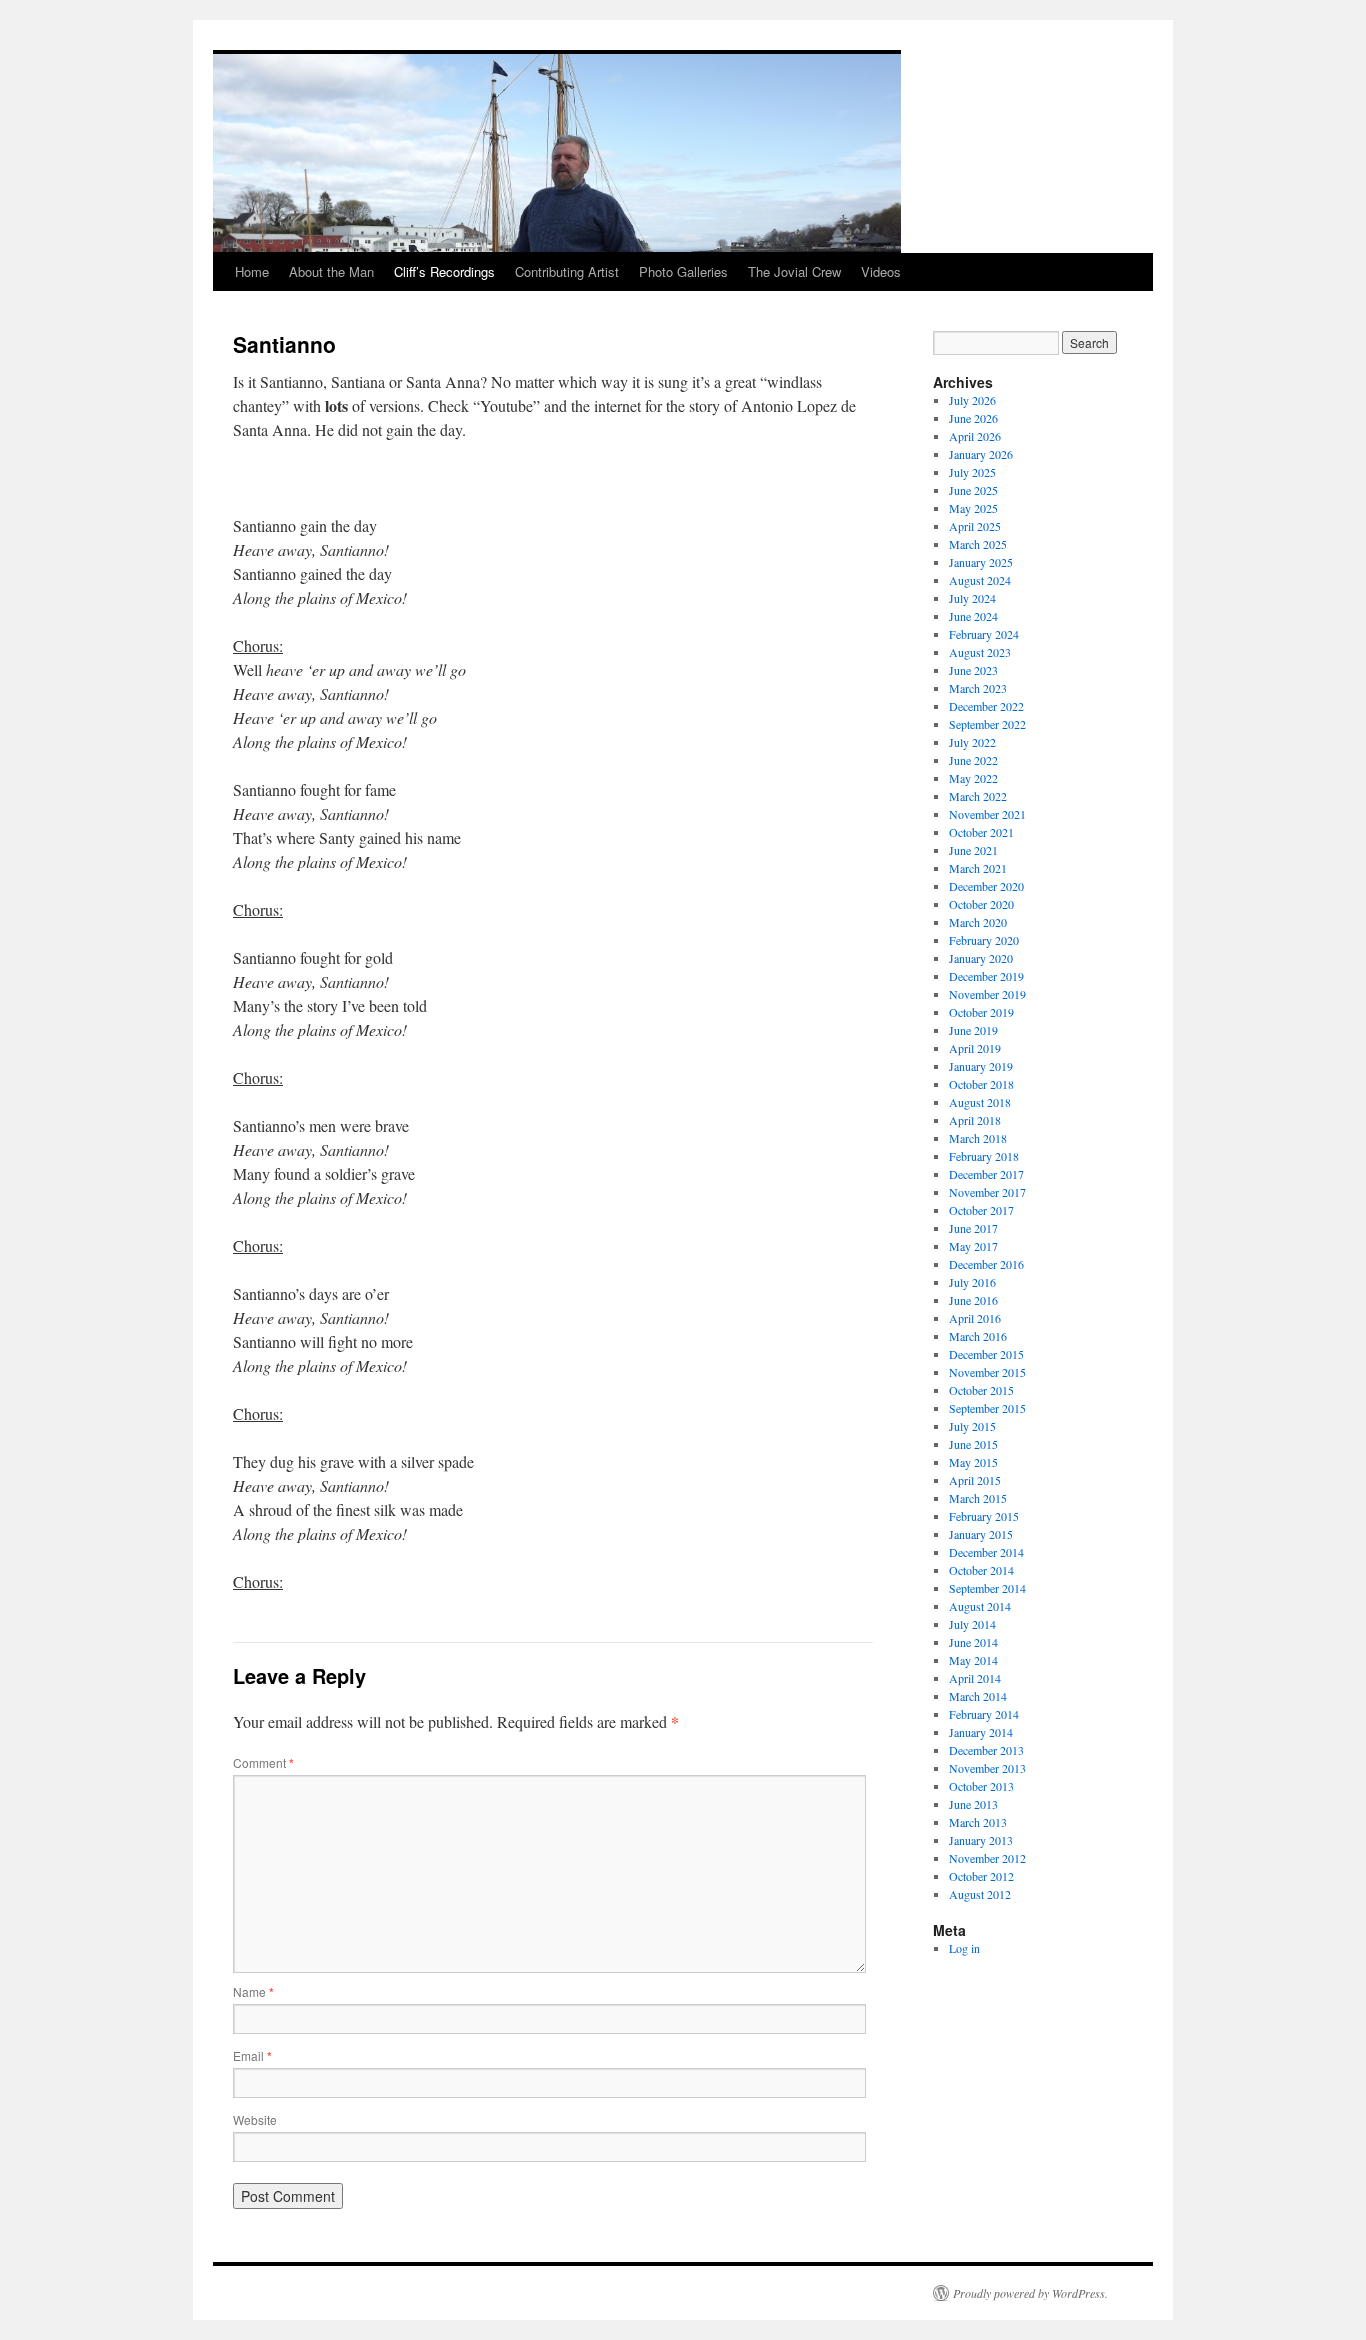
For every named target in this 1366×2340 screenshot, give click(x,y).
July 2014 (972, 1624)
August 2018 (980, 1102)
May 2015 (973, 1462)
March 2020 (978, 922)
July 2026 (972, 400)
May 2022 (973, 778)
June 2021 (973, 850)
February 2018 (984, 1156)
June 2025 (973, 490)
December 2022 (986, 706)
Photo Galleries (683, 271)
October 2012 (981, 1876)
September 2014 (987, 1588)
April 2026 (975, 436)
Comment (263, 1762)
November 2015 (987, 1372)
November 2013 (987, 1768)
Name (253, 1991)
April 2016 (975, 1318)
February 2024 (984, 634)
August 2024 (980, 580)
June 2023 (973, 670)
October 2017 (981, 1210)
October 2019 (981, 1012)
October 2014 (981, 1570)
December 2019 (986, 976)
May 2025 (973, 508)
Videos (881, 271)
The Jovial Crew (794, 271)
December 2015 (986, 1354)
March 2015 (978, 1498)
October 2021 (981, 832)
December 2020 (986, 886)
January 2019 (981, 1066)
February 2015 (984, 1516)
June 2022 (973, 760)
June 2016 (973, 1300)
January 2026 (981, 454)
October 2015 (981, 1390)
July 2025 (972, 472)
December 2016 (986, 1264)
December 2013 (986, 1750)
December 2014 (986, 1552)
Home (252, 271)
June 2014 (973, 1642)
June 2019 (973, 1030)
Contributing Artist (567, 271)
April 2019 (975, 1048)
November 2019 (987, 994)
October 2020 (981, 904)
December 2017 (986, 1174)
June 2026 (973, 418)
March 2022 (978, 796)
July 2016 (972, 1282)
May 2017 (973, 1246)
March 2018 (978, 1138)
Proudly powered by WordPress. (1030, 2293)
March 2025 (978, 544)
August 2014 (980, 1606)
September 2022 (987, 724)
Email (252, 2055)
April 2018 (975, 1120)
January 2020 (981, 958)
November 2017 (987, 1192)
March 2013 (978, 1822)
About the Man (331, 271)
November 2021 (987, 814)
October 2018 (981, 1084)
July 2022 (972, 742)
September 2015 (987, 1408)
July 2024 (972, 598)
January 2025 (981, 562)
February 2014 (984, 1714)
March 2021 (978, 868)
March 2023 (978, 688)
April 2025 (975, 526)
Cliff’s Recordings (444, 271)
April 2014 (975, 1678)
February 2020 (984, 940)
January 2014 (981, 1732)
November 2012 (987, 1858)
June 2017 (973, 1228)
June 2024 (973, 616)
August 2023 (980, 652)
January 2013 (981, 1840)
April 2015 (975, 1480)
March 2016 (978, 1336)
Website (255, 2119)
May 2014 (973, 1660)
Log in (964, 1948)
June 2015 (973, 1444)
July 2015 (972, 1426)
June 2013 (973, 1804)
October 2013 (981, 1786)
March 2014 (978, 1696)
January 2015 (981, 1534)
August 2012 (980, 1894)
